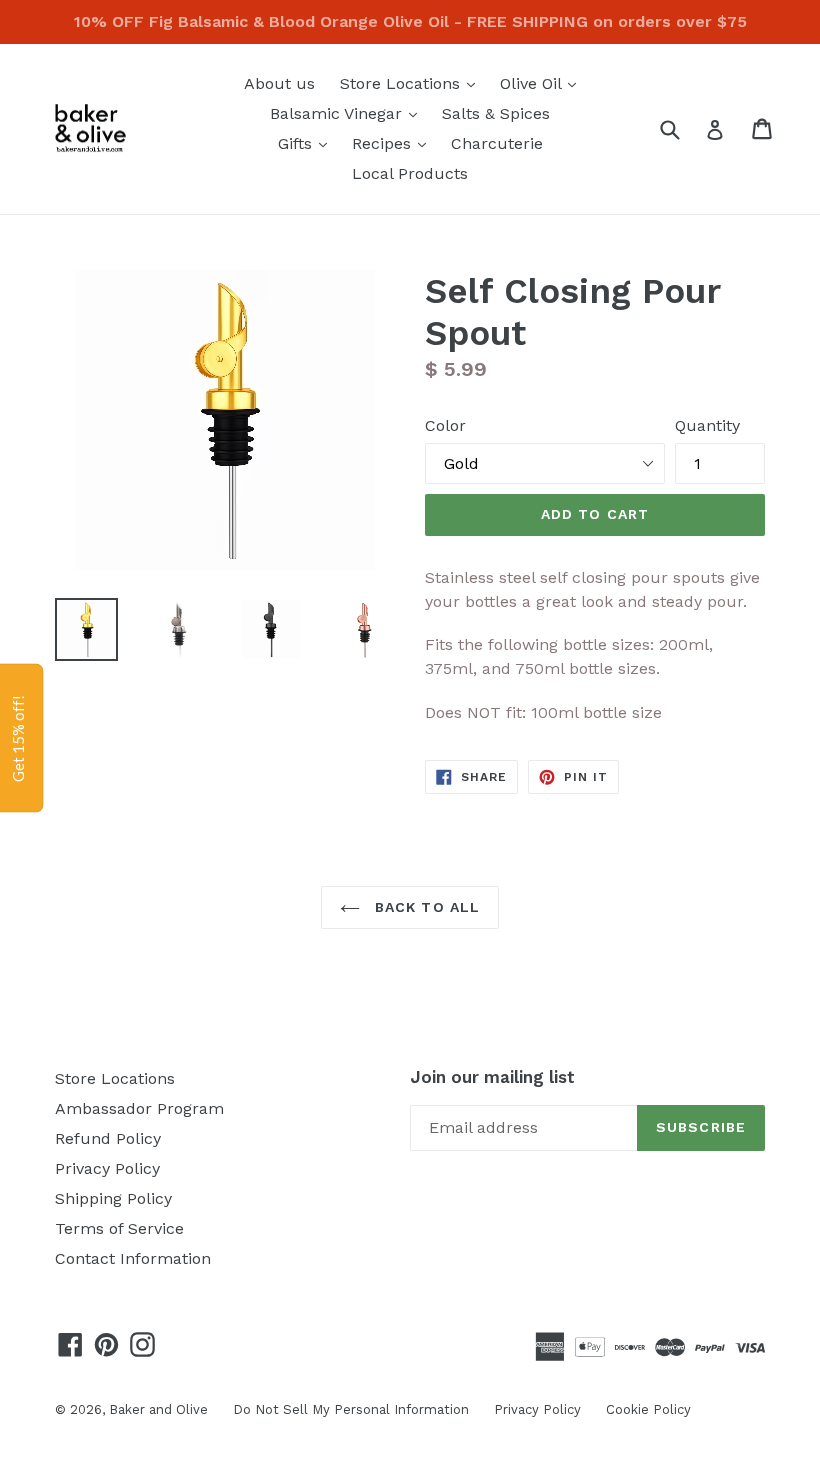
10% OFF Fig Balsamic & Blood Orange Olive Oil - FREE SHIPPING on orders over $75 (410, 21)
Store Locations (412, 83)
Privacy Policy (107, 1168)
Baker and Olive (158, 1409)
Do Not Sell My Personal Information (351, 1409)
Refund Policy (108, 1138)
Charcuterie (497, 143)
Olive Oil (543, 83)
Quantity (707, 425)
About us (279, 83)
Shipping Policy (113, 1198)
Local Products (410, 173)
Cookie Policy (648, 1409)
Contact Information (133, 1258)
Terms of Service (119, 1228)
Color (445, 425)
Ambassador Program (139, 1108)
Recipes (394, 143)
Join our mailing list (492, 1077)
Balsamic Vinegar (348, 113)
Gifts (307, 143)
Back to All (425, 907)
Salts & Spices (496, 113)
